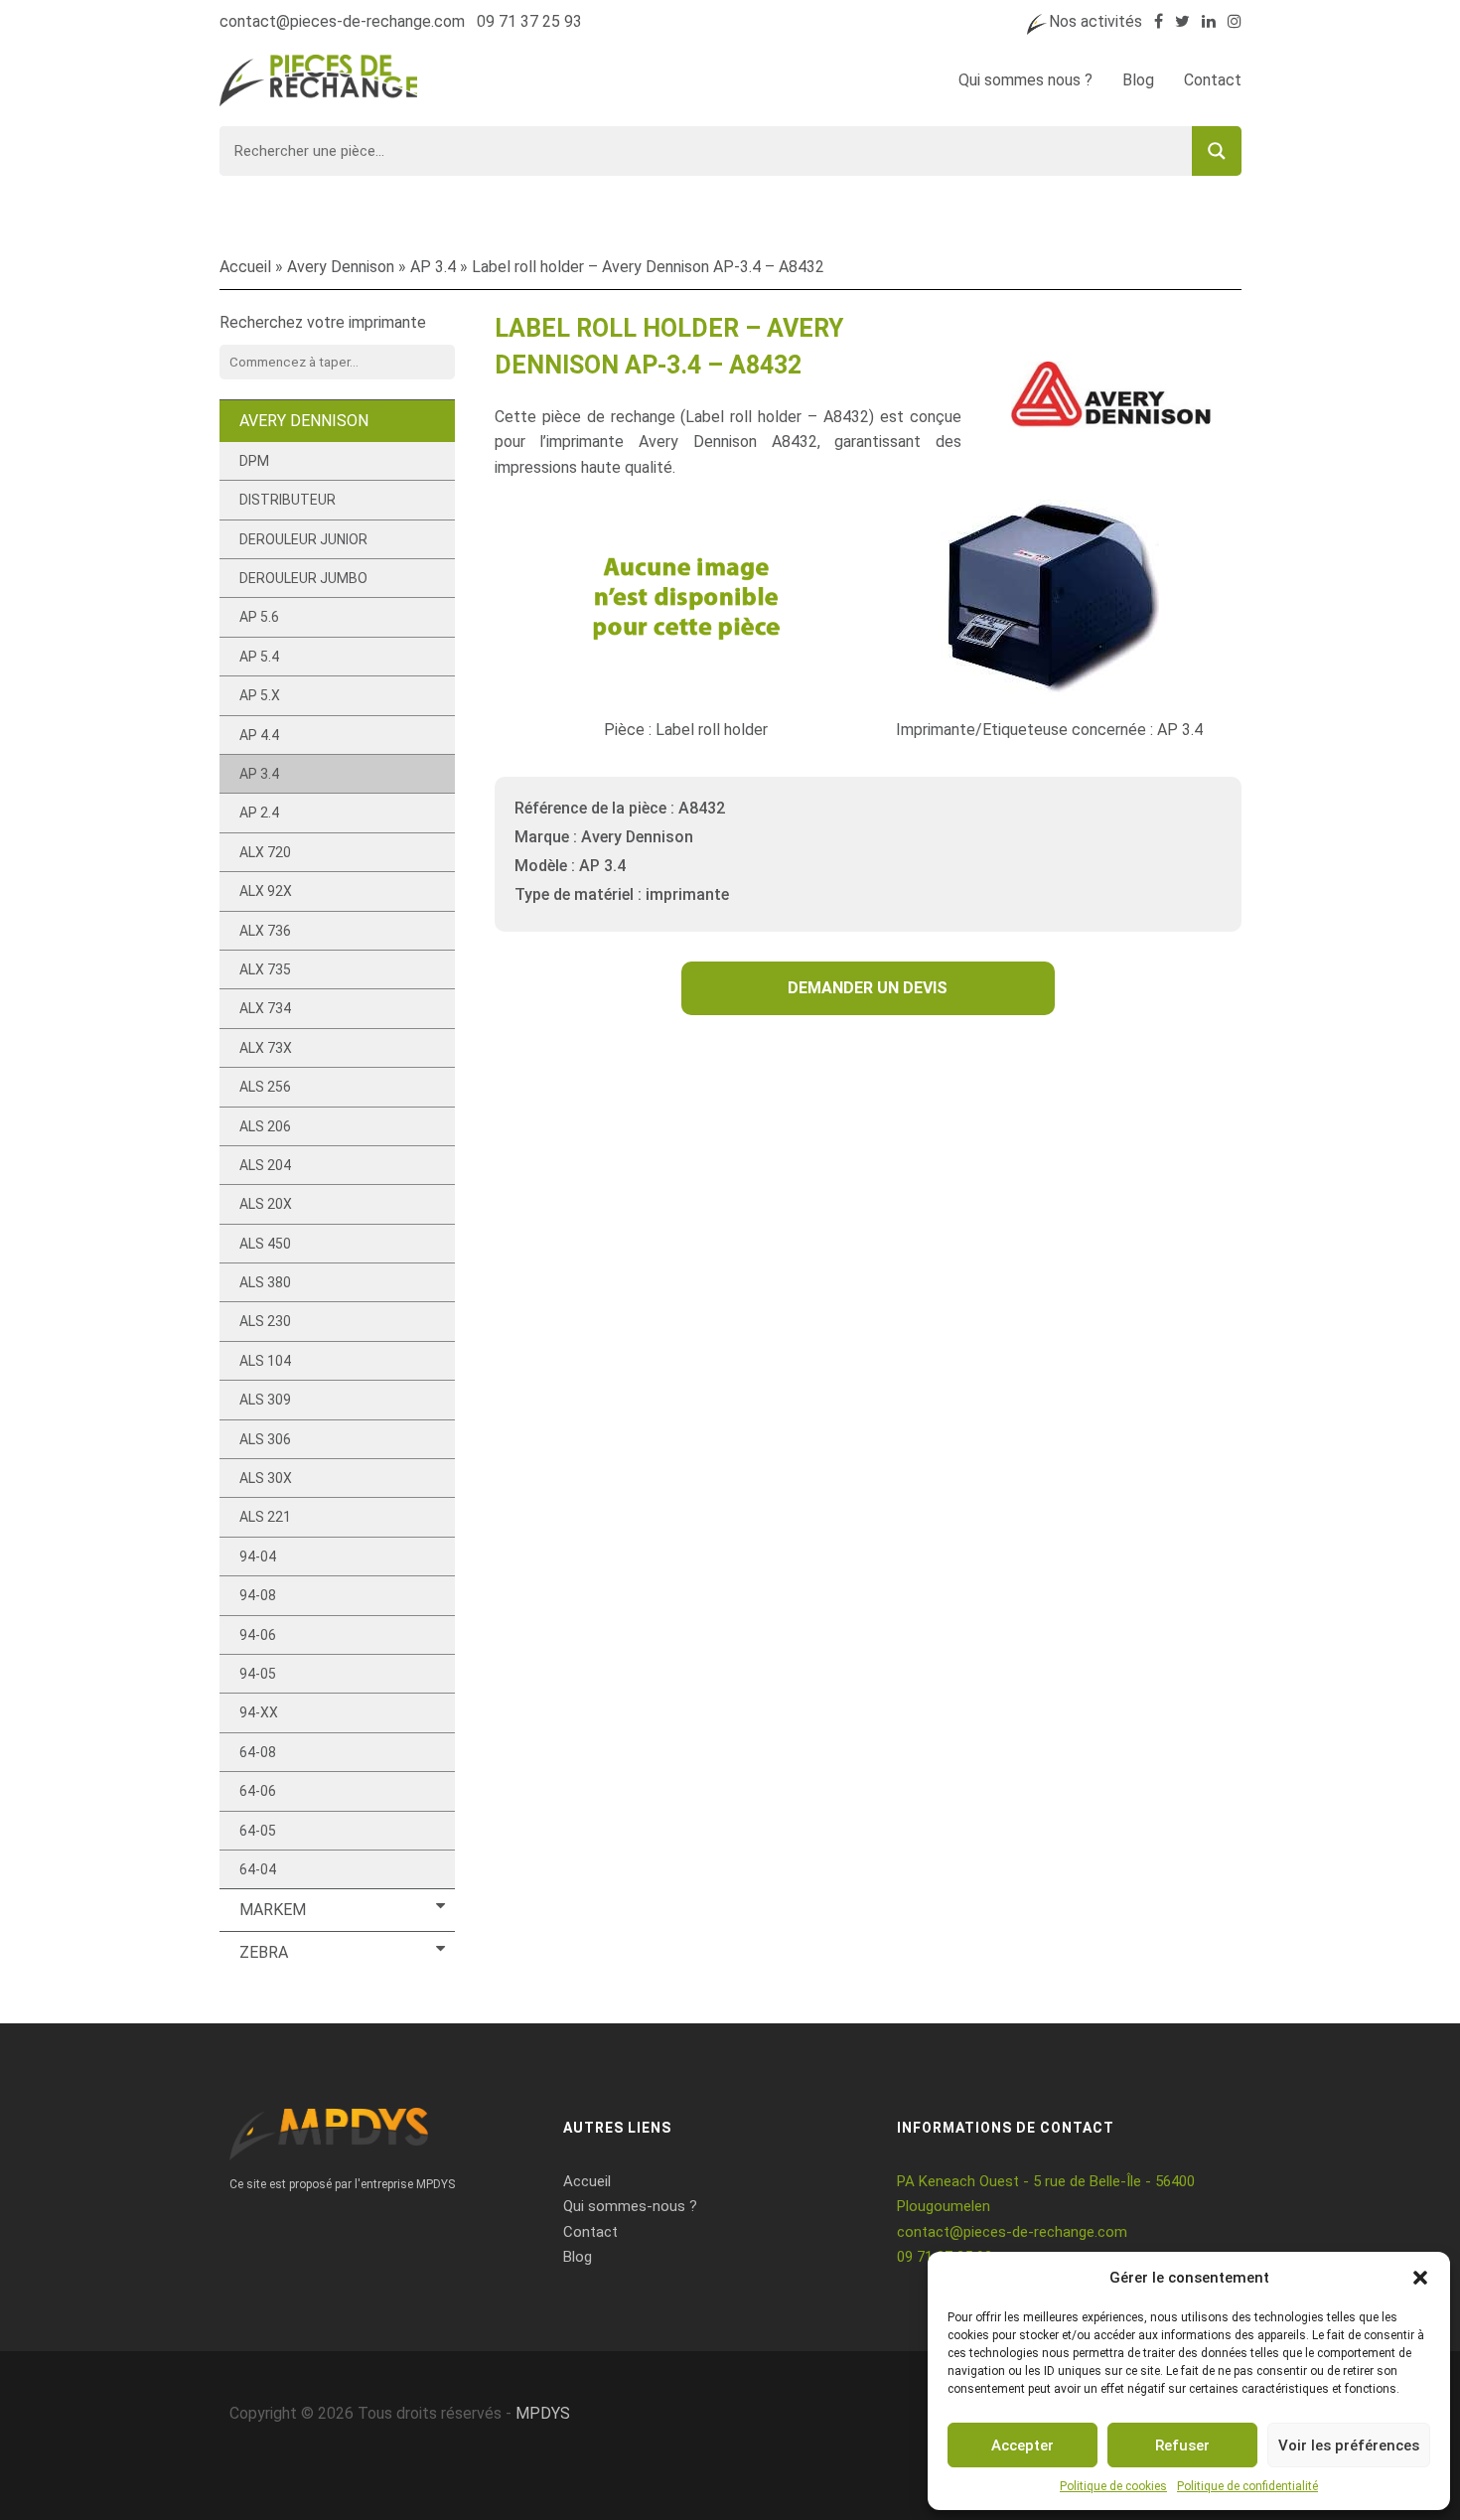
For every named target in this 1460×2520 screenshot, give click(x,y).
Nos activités (1095, 21)
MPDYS (543, 2413)
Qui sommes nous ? (1025, 80)
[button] (1420, 2278)
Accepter (1022, 2446)
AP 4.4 (259, 735)
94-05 (258, 1674)
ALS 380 (265, 1282)
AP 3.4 (433, 267)
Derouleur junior (303, 539)
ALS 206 (265, 1126)
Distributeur (288, 500)
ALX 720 (265, 852)
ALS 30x (266, 1478)
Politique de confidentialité (1247, 2486)
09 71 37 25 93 (529, 21)
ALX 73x (266, 1048)
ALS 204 (265, 1165)
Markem (273, 1910)
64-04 (258, 1869)
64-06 (258, 1791)
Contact (1213, 80)
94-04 (258, 1556)
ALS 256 (265, 1087)
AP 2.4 (259, 813)
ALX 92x (266, 891)
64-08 (258, 1752)
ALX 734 (265, 1008)
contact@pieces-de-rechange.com (342, 21)
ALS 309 (265, 1400)
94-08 (258, 1595)
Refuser (1182, 2446)
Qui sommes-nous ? (630, 2206)
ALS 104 (265, 1361)
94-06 (258, 1635)
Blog (1138, 80)
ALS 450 (265, 1244)
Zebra (264, 1952)
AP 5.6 (259, 617)
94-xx (259, 1712)
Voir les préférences (1349, 2446)
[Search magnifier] (1217, 151)
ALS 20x (266, 1204)
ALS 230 (265, 1321)
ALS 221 (265, 1517)
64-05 (258, 1831)
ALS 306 (265, 1439)
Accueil (245, 267)
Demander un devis (868, 988)
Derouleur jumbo (303, 578)
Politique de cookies (1113, 2486)
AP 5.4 (259, 657)
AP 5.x (260, 695)
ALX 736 (265, 931)
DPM (254, 461)
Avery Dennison (341, 267)
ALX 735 (265, 969)
